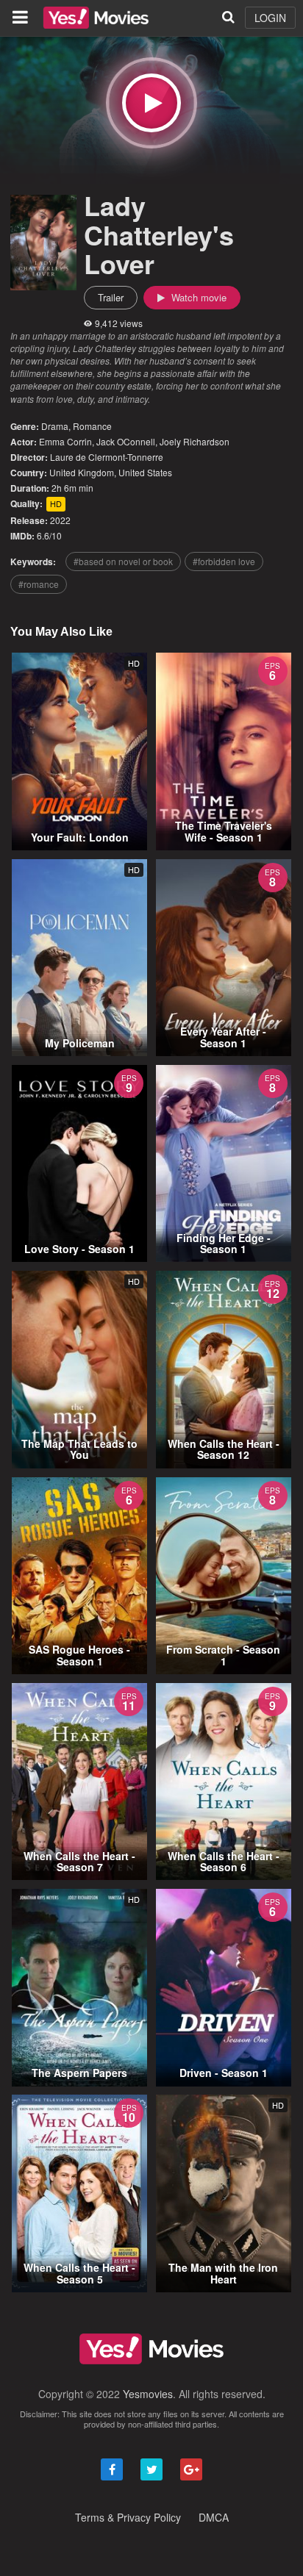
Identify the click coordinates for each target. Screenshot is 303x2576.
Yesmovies (148, 2394)
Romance (92, 426)
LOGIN (270, 18)
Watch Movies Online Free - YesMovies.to (96, 18)
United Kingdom (82, 472)
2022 (60, 520)
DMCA (214, 2517)
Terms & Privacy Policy (128, 2517)
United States (145, 472)
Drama (55, 426)
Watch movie (197, 297)
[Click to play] (151, 103)
